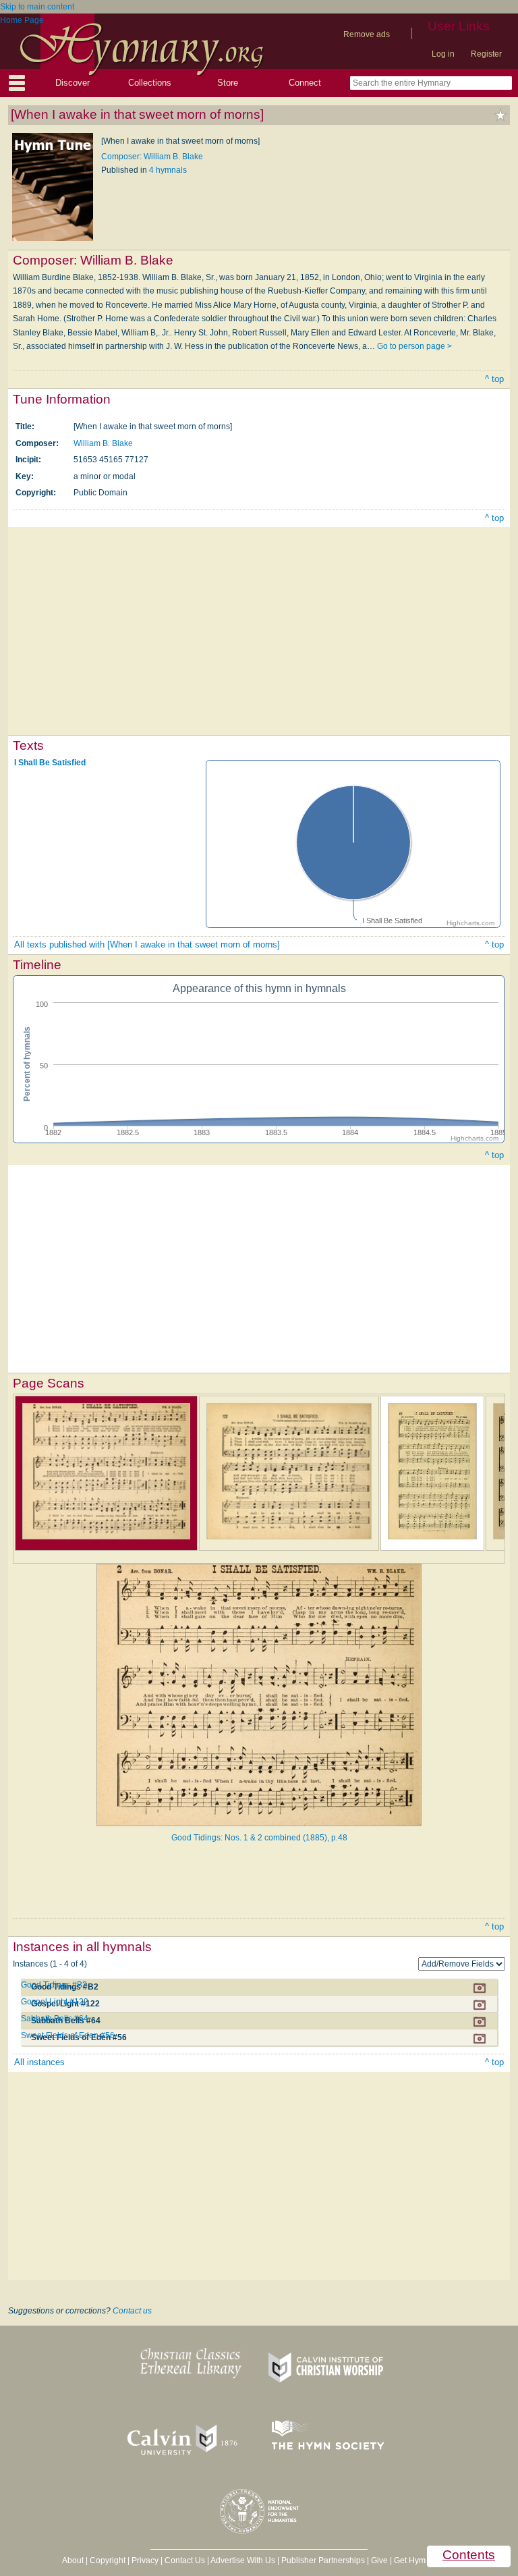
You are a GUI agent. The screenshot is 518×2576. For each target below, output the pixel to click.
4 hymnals (168, 170)
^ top (494, 379)
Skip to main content (37, 7)
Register (486, 54)
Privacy (145, 2560)
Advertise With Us (243, 2560)
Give (379, 2560)
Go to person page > (414, 346)
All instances (39, 2062)
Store (228, 83)
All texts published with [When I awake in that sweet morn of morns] (147, 944)
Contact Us (185, 2560)
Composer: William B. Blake (152, 157)
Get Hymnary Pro (425, 2560)
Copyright (108, 2560)
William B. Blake (103, 443)
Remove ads (367, 34)
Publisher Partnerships (323, 2560)
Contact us (132, 2311)
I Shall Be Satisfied (50, 763)
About (73, 2560)
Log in (443, 54)
